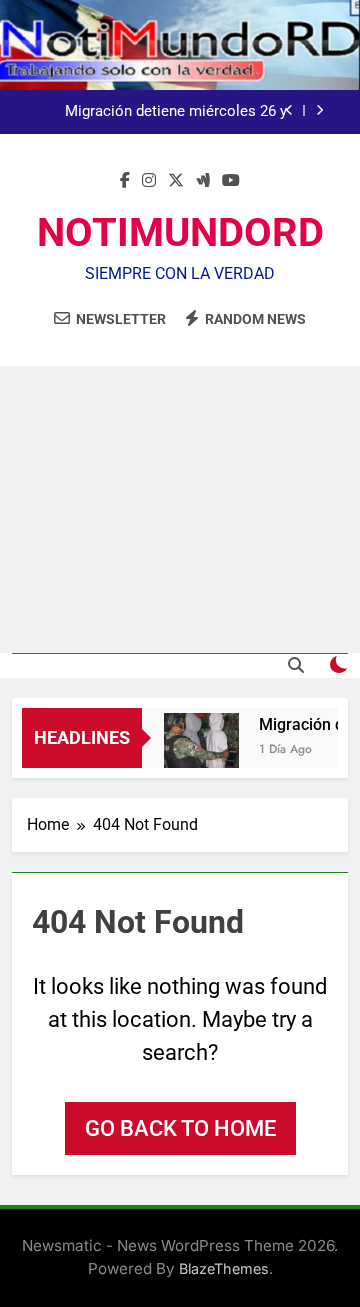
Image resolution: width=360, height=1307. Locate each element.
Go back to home (180, 1128)
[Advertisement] (180, 509)
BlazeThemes (224, 1268)
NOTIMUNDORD (180, 232)
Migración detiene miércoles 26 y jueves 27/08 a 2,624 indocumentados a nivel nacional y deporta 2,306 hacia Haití (161, 112)
